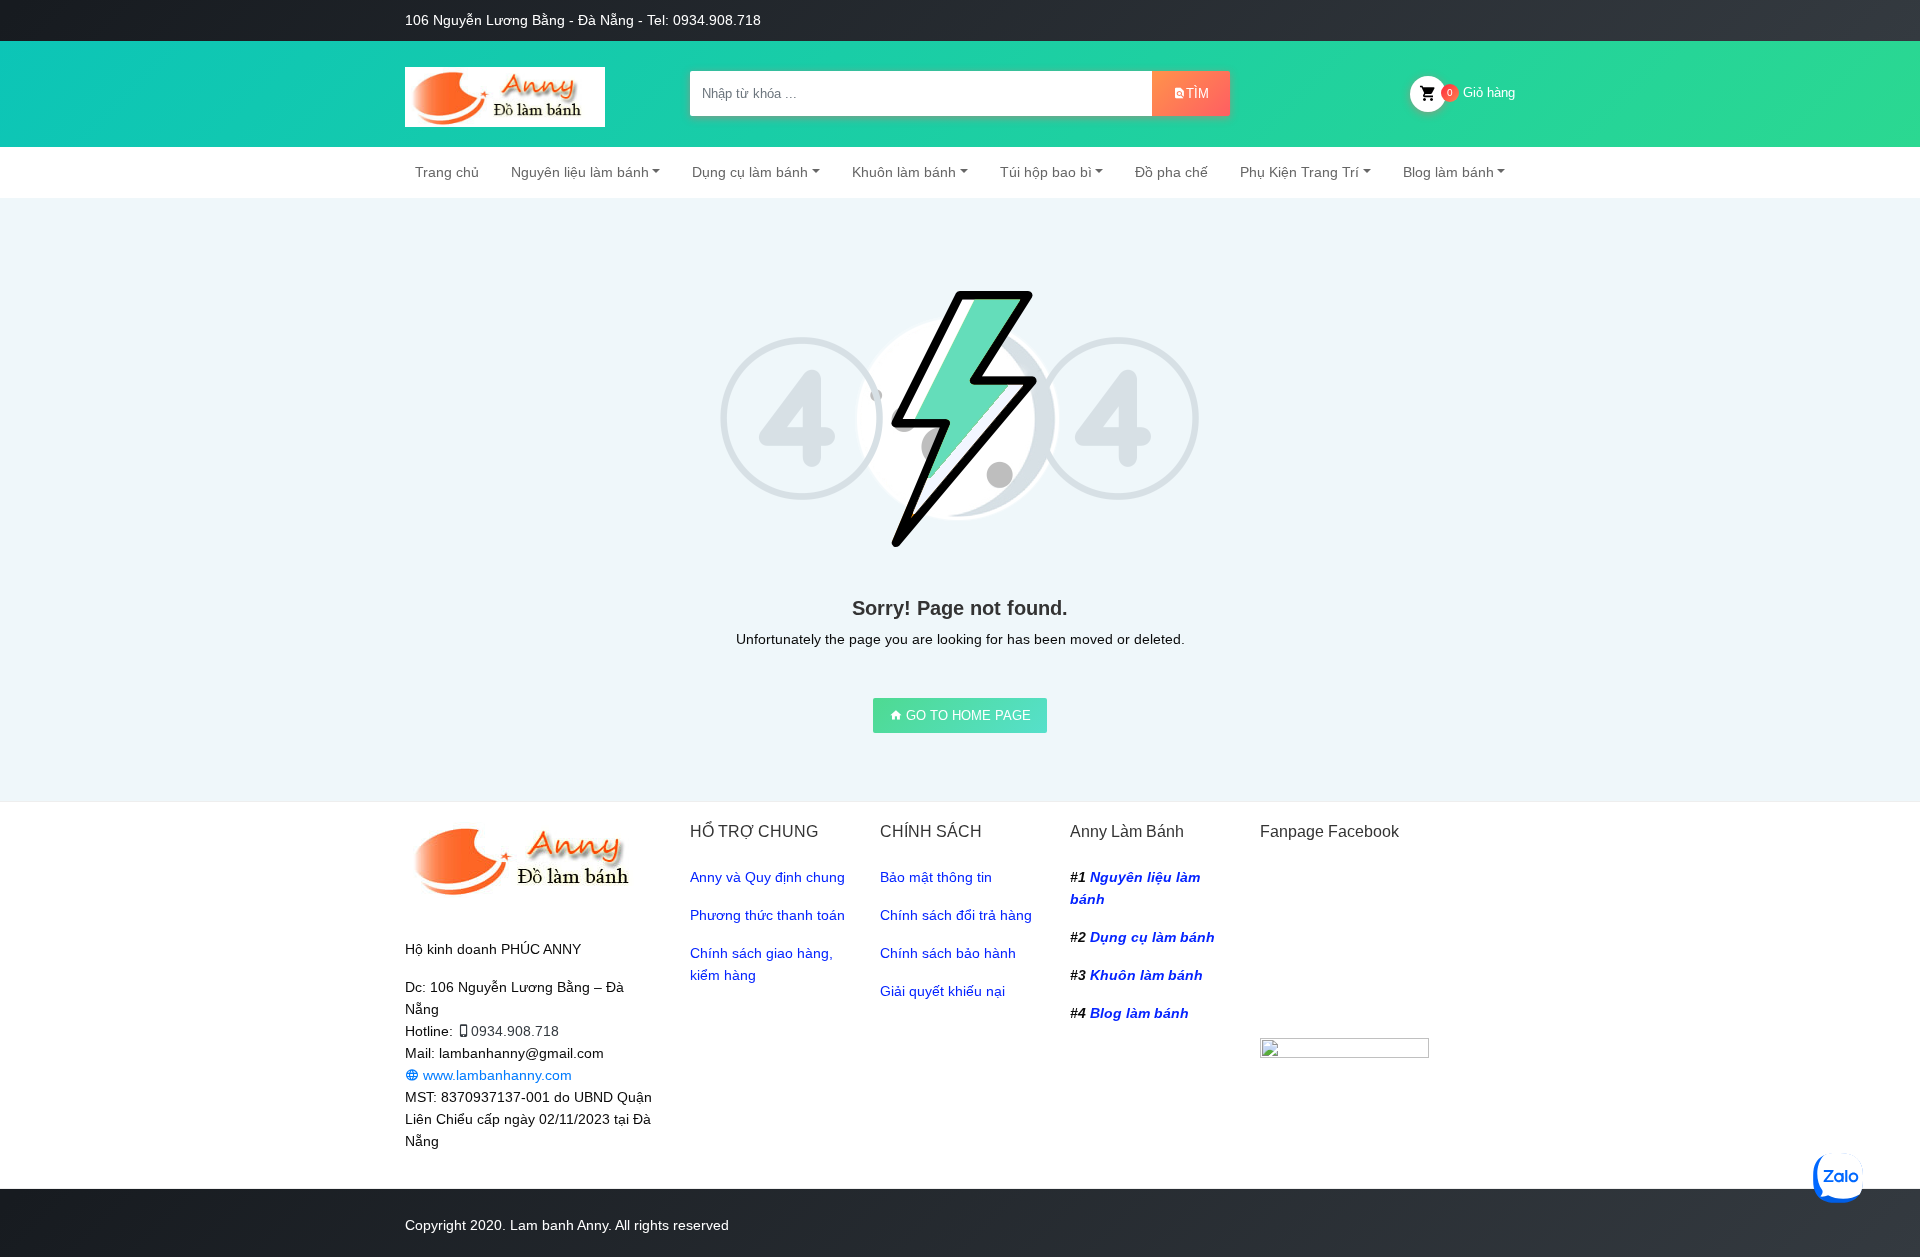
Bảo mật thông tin (936, 877)
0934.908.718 (515, 1031)
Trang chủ (447, 172)
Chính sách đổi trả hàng (956, 915)
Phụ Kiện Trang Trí (1299, 172)
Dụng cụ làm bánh (750, 172)
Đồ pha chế (1171, 172)
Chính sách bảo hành (948, 953)
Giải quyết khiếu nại (942, 991)
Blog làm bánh (1448, 172)
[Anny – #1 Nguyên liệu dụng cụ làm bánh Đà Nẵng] (505, 94)
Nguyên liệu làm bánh (580, 172)
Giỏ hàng (1481, 92)
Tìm (1197, 93)
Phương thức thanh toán (767, 915)
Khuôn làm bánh (904, 172)
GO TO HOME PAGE (966, 715)
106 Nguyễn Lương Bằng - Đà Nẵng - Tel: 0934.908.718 (583, 20)
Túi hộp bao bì (1046, 172)
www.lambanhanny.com (495, 1075)
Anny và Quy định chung (767, 877)
